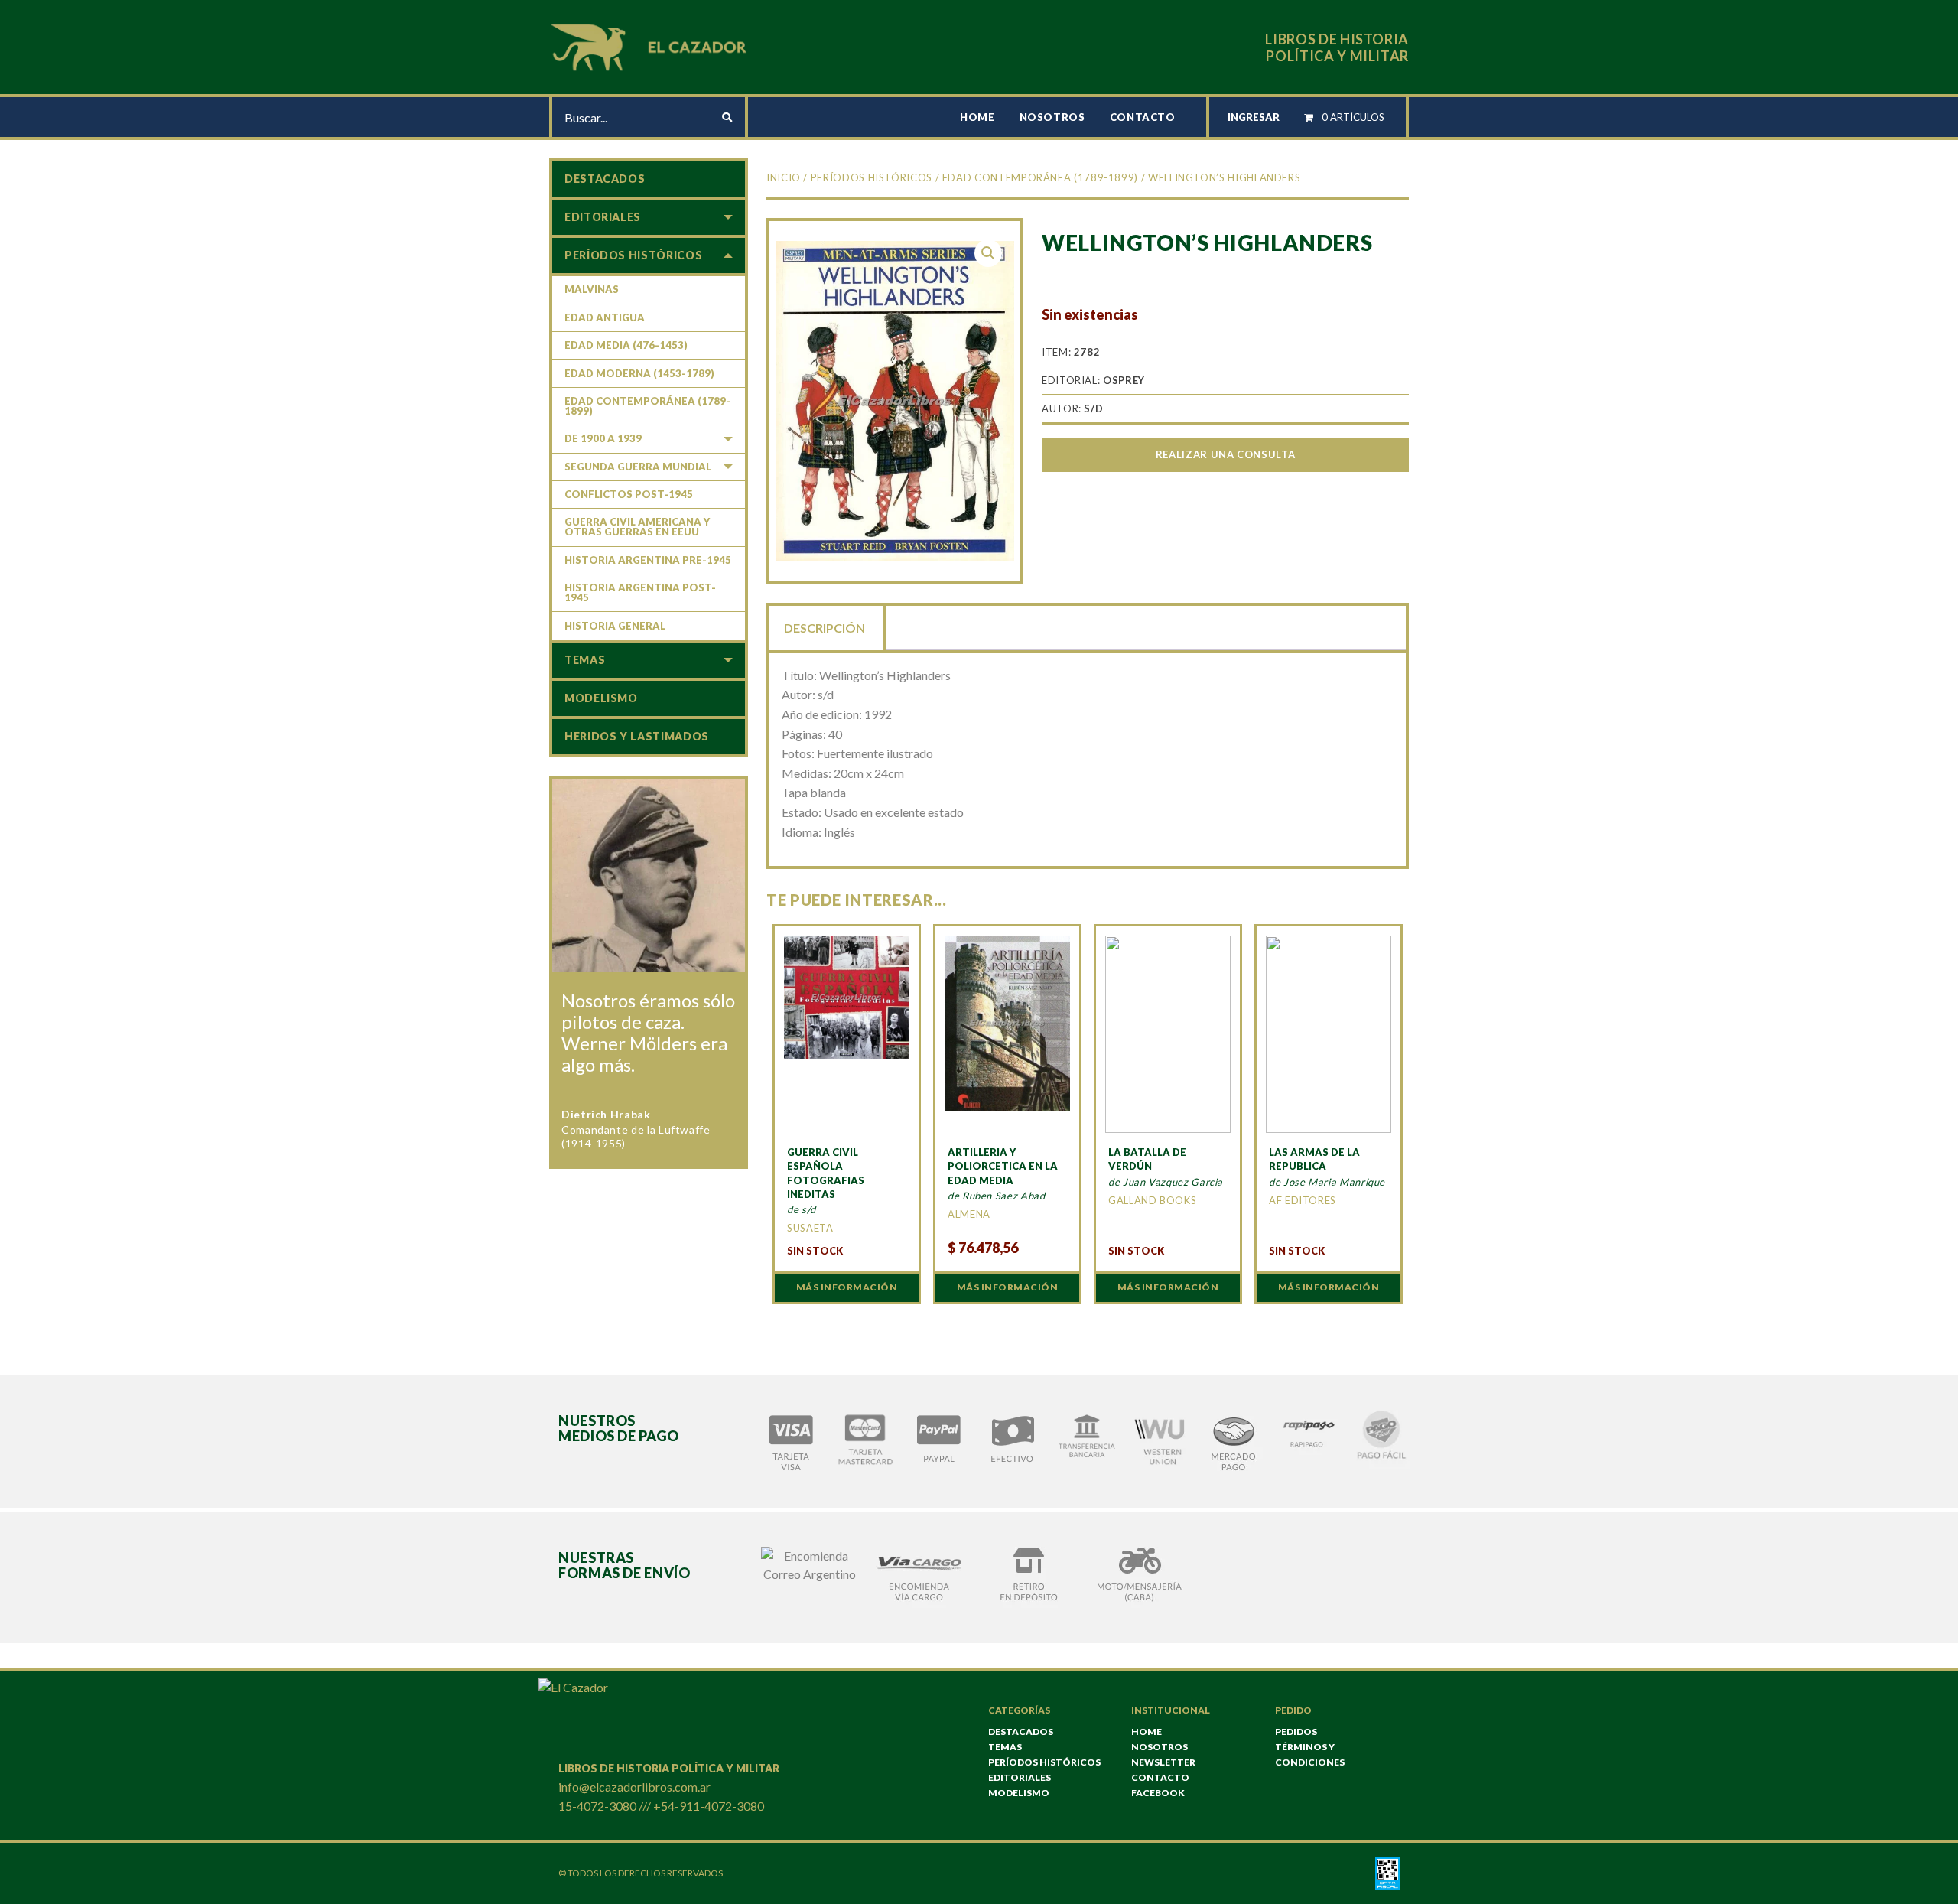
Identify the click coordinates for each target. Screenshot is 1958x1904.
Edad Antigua (605, 317)
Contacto (1143, 117)
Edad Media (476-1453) (626, 345)
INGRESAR (1254, 117)
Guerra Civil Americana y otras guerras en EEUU (637, 527)
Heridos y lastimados (637, 736)
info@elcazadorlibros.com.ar (634, 1787)
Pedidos (1296, 1732)
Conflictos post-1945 (629, 494)
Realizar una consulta (1225, 454)
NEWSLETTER (1163, 1762)
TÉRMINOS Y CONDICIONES (1310, 1754)
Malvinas (592, 289)
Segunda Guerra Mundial (638, 467)
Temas (585, 660)
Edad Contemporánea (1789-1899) (1040, 177)
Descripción (825, 628)
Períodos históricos (872, 177)
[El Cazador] (651, 46)
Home (977, 117)
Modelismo (601, 698)
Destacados (605, 179)
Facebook (1158, 1793)
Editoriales (603, 217)
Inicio (784, 177)
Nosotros (1052, 117)
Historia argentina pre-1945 (648, 560)
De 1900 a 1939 (603, 438)
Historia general (615, 626)
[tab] (826, 627)
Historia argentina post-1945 (640, 592)
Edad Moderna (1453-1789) (639, 373)
